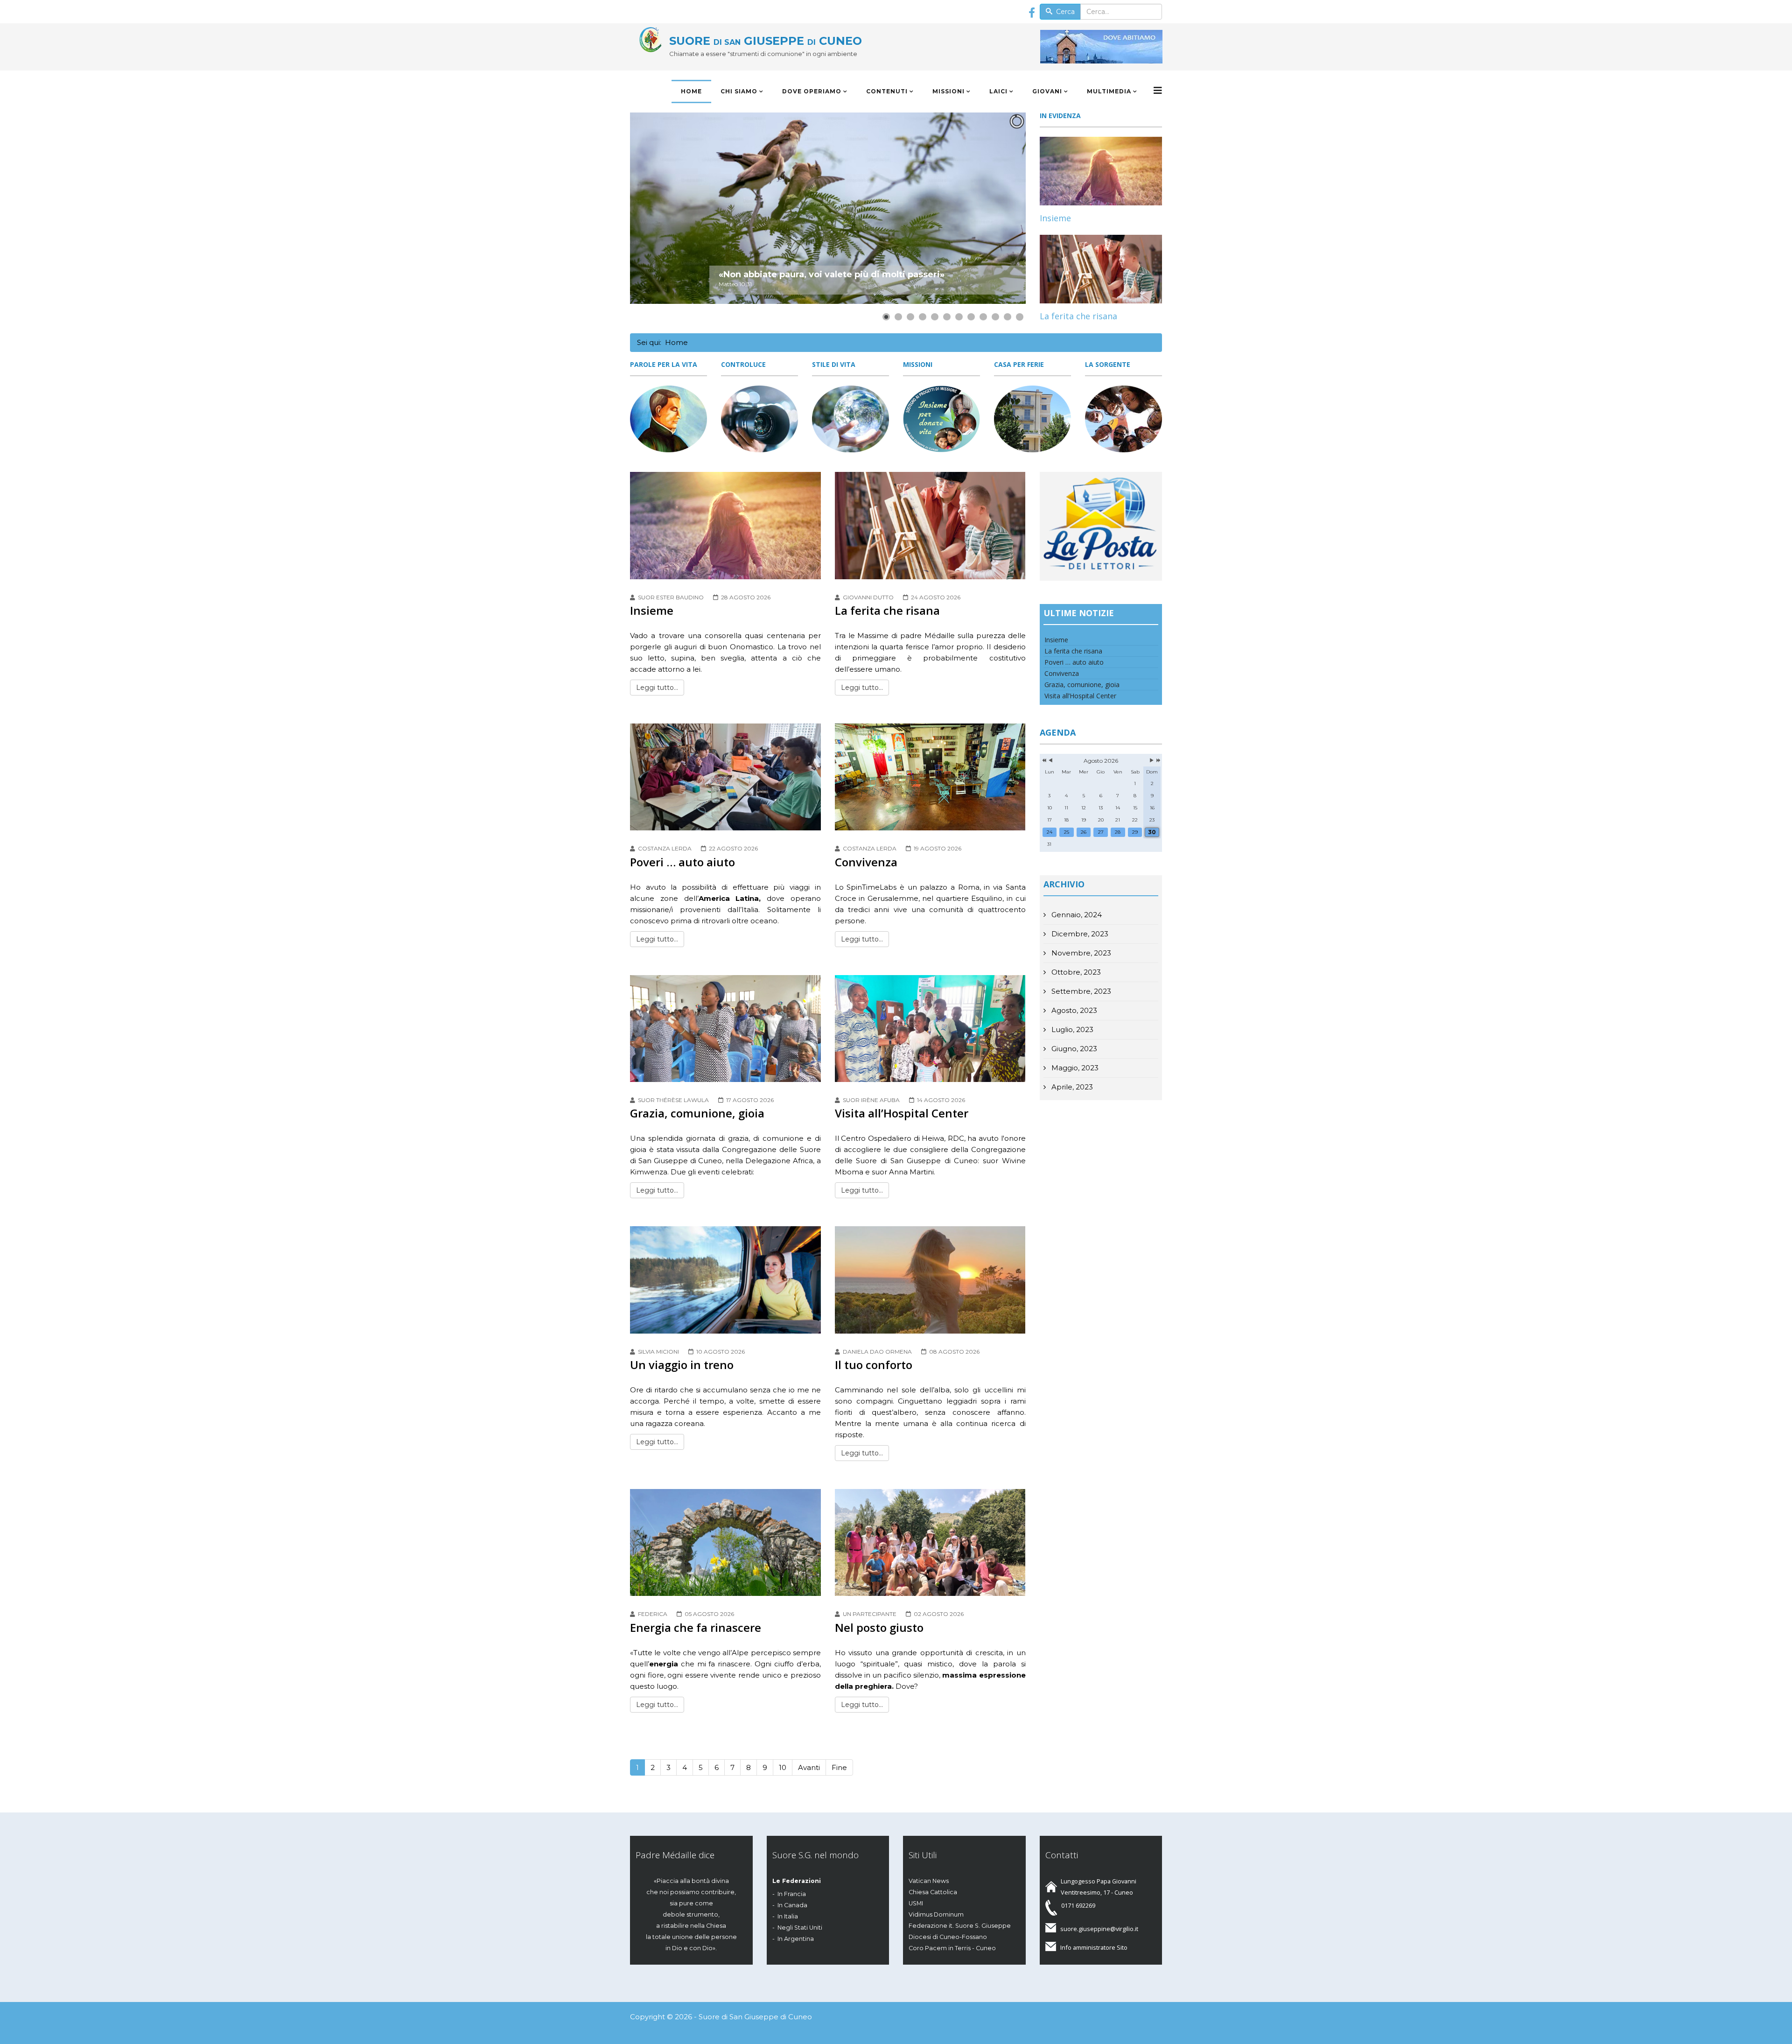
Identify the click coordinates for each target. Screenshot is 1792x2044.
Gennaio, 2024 (1076, 915)
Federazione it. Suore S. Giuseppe (960, 1926)
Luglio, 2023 (1071, 1029)
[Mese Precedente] (1050, 761)
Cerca (1064, 12)
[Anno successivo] (1158, 761)
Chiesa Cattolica (933, 1892)
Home (691, 91)
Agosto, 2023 (1073, 1010)
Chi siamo (739, 91)
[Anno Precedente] (1043, 761)
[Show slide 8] (971, 317)
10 (783, 1767)
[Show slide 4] (923, 317)
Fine (839, 1767)
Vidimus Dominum (936, 1914)
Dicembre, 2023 (1079, 934)
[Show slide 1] (886, 317)
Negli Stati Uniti (800, 1928)
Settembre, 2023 (1080, 991)
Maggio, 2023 (1074, 1068)
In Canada (792, 1905)
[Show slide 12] (1020, 317)
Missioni (948, 91)
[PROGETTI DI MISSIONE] (941, 419)
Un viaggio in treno (682, 1365)
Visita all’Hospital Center (902, 1113)
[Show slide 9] (983, 317)
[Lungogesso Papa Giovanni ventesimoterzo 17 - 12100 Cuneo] (1106, 47)
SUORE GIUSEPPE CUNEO (766, 41)
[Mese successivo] (1152, 761)
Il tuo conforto (874, 1365)
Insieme (1055, 218)
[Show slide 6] (947, 317)
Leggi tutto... (657, 688)
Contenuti (887, 91)
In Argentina (796, 1939)
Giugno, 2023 (1073, 1049)
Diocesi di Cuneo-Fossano (948, 1937)
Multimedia (1109, 91)
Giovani (1047, 91)
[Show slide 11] (1008, 317)
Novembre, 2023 (1080, 953)
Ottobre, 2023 (1075, 972)
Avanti (809, 1767)
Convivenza (866, 862)
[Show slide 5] (935, 317)
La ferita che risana (1078, 316)
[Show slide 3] (910, 317)
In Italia (788, 1916)
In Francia (792, 1894)
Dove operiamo (812, 91)
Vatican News (929, 1881)
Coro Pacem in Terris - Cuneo (952, 1948)
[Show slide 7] (959, 317)
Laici (998, 91)
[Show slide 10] (995, 317)
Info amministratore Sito (1094, 1947)
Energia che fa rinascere (696, 1627)
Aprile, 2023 (1071, 1087)
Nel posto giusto (879, 1627)
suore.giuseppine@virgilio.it (1099, 1929)
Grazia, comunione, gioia (697, 1113)
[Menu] (1158, 91)
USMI (916, 1903)
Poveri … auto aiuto (682, 862)
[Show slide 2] (898, 317)
